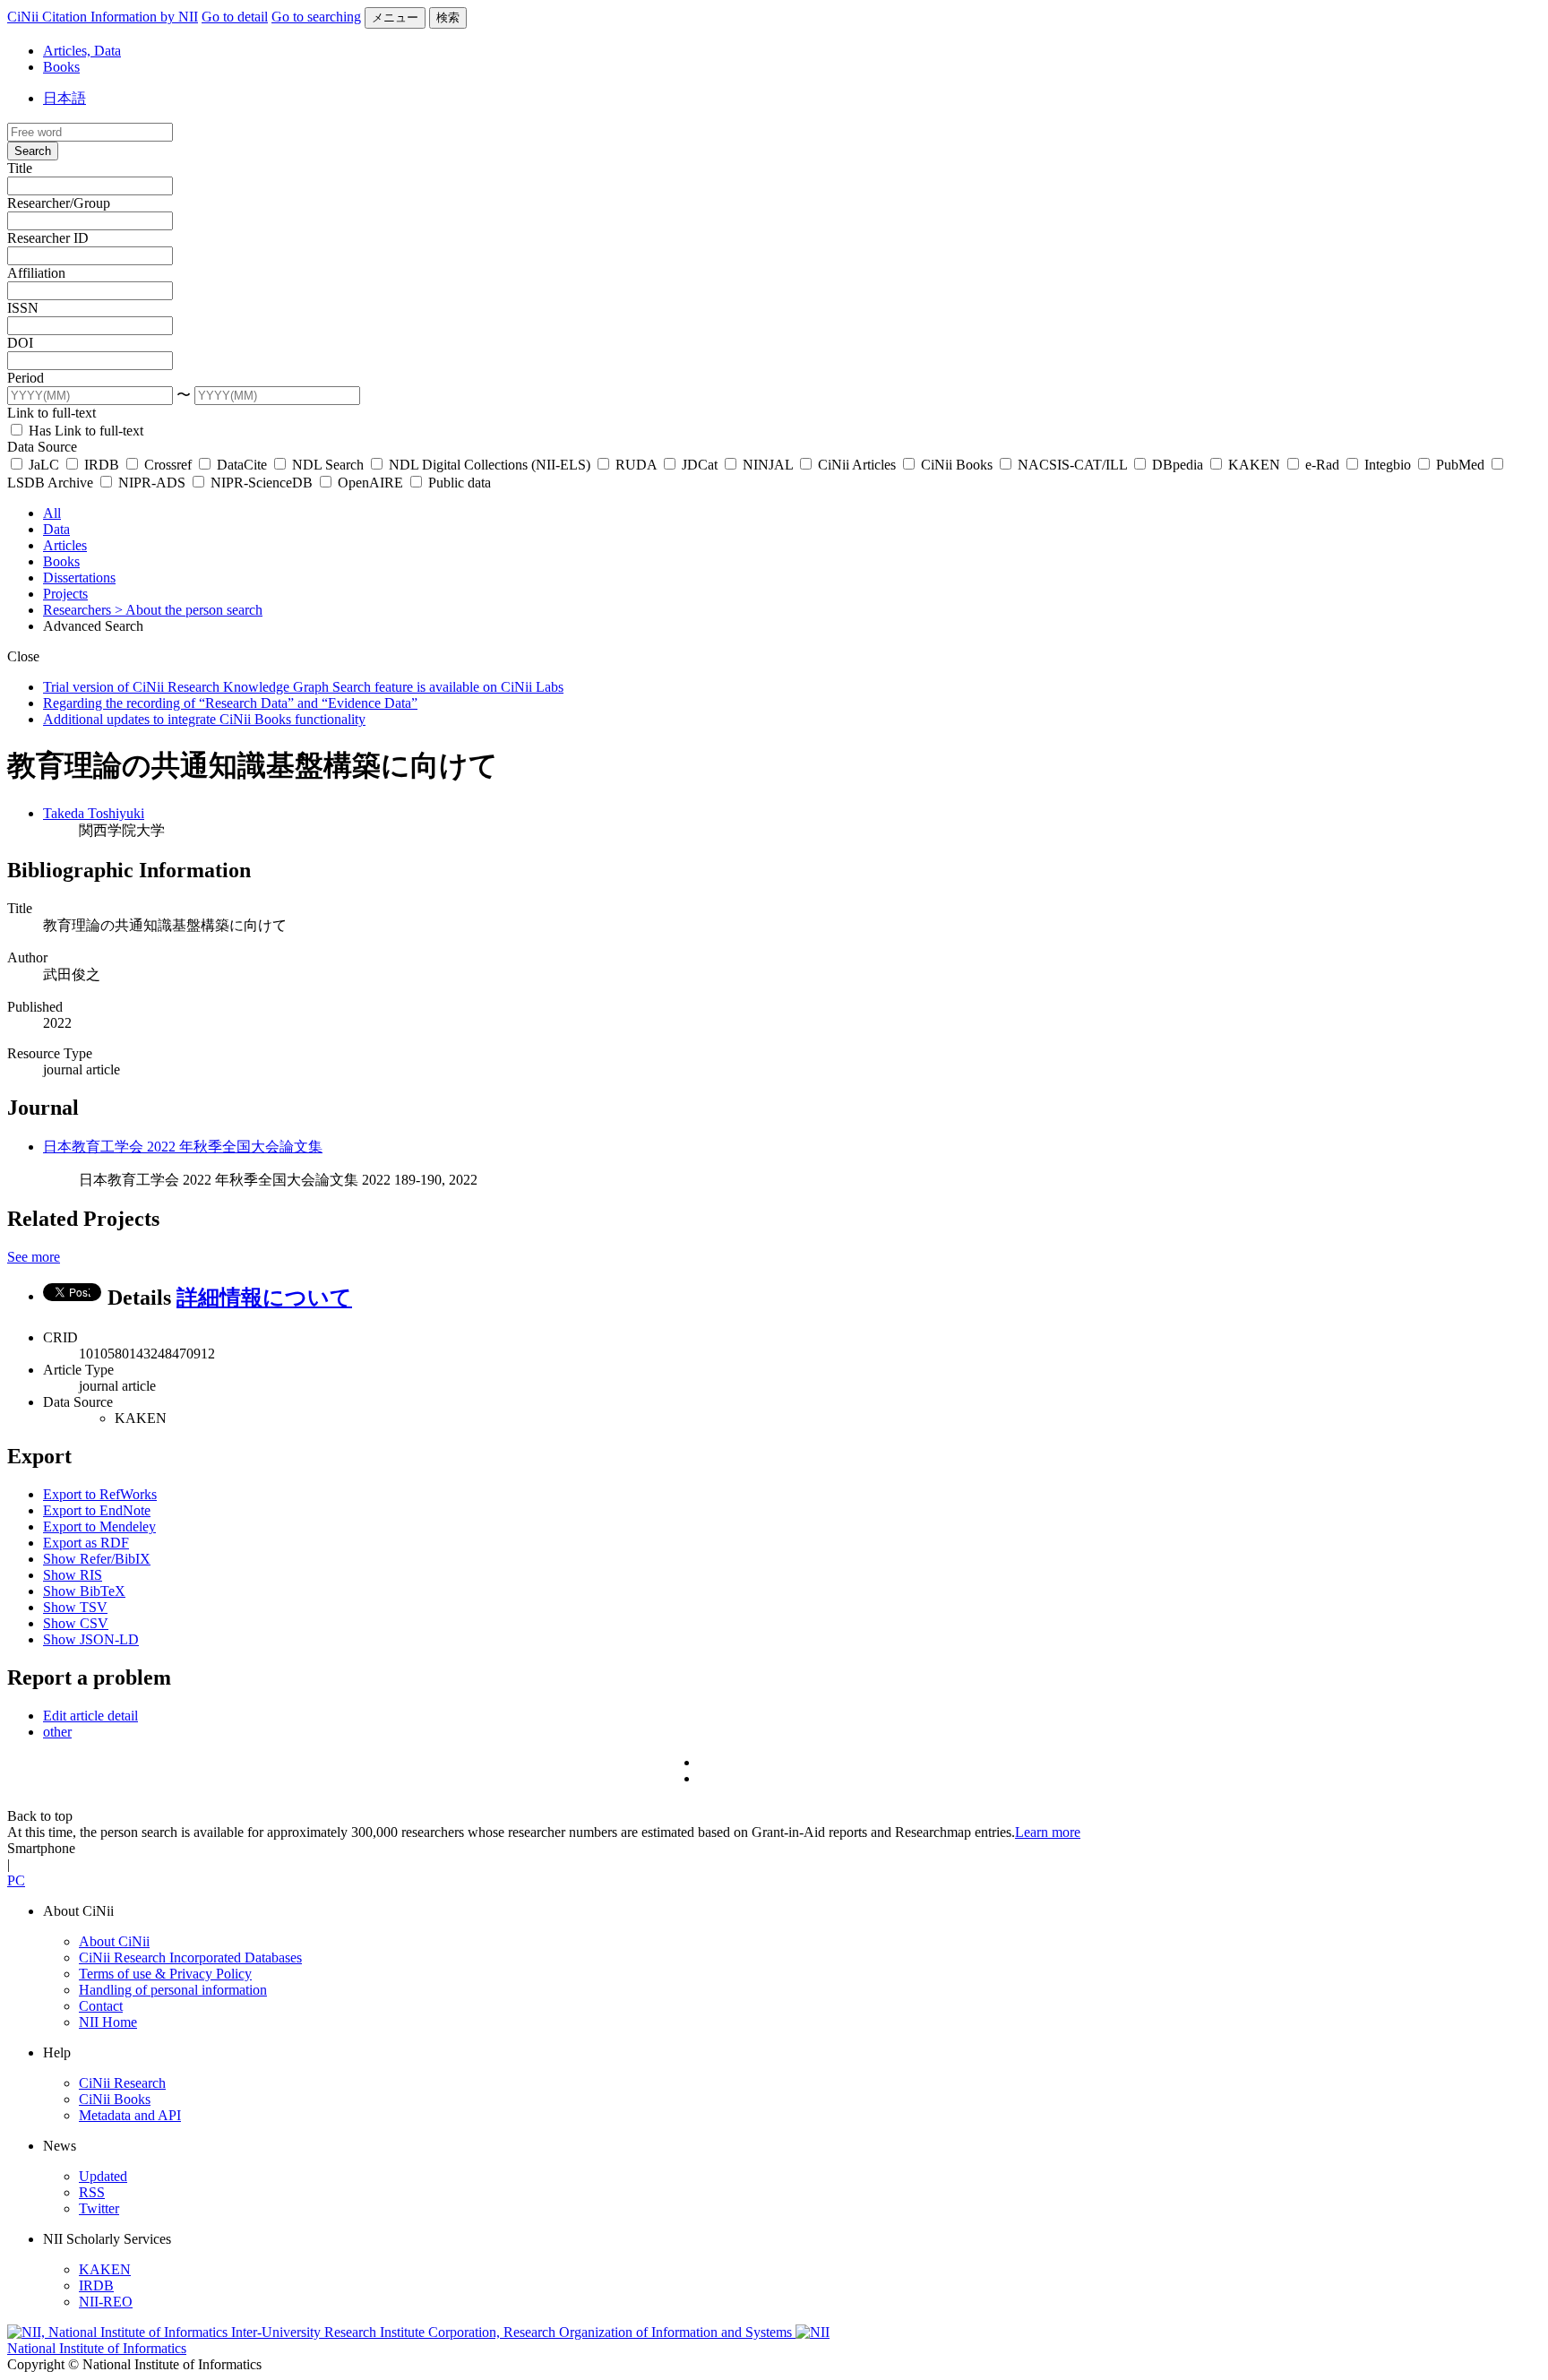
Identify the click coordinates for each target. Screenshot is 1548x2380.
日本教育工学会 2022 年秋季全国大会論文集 (183, 1147)
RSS (92, 2192)
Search (33, 151)
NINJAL (768, 465)
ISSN (23, 308)
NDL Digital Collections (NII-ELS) (490, 465)
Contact (101, 2006)
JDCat (700, 465)
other (57, 1732)
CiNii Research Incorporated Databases (190, 1957)
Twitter (99, 2208)
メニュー (395, 17)
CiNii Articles (857, 465)
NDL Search (328, 465)
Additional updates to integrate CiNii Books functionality (204, 719)
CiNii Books (957, 465)
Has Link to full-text (84, 431)
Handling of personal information (173, 1990)
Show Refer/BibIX (97, 1559)
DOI (20, 343)
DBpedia (1178, 465)
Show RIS (73, 1575)
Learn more (1048, 1832)
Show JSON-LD (91, 1639)
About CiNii (114, 1941)
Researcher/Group (59, 203)
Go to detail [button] (235, 17)
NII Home (108, 2022)
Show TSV (75, 1607)
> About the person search (189, 610)
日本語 (64, 98)
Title (20, 168)
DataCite (242, 465)
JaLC (44, 465)
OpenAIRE (370, 483)
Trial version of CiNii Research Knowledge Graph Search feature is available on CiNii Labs (303, 687)
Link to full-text (52, 413)
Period (26, 378)
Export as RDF (86, 1543)
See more (34, 1257)
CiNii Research (122, 2083)
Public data (458, 483)
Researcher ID (48, 238)
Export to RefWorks (100, 1494)
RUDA (636, 465)
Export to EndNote (97, 1510)
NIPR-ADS (152, 483)
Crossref (168, 465)
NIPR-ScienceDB (262, 483)
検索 (448, 17)
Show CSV (76, 1623)
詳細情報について (264, 1298)
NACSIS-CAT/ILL (1072, 465)
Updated (103, 2176)
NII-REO (106, 2302)
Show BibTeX (84, 1591)
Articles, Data (82, 51)
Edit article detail (90, 1716)
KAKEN (1254, 465)
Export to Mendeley (99, 1526)
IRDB (102, 465)
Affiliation (36, 273)
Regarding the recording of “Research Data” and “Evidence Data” (230, 703)
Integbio (1388, 465)
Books (61, 67)
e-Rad (1322, 465)
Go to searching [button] (316, 17)
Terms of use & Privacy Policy (165, 1974)
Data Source (42, 447)
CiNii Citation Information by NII (103, 17)
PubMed (1460, 465)
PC (16, 1880)
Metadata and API (130, 2115)
